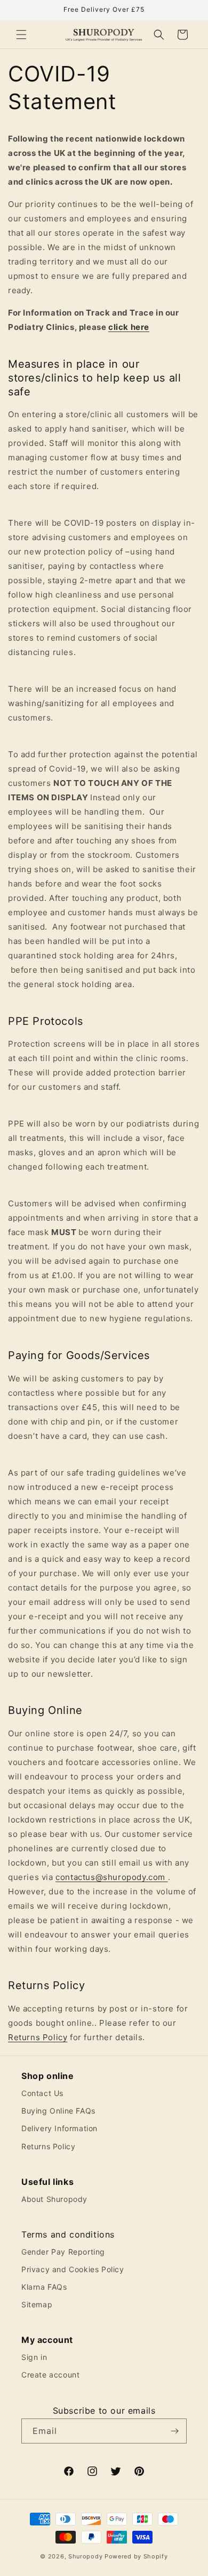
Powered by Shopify (136, 2556)
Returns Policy (38, 2037)
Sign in (34, 2357)
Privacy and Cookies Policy (73, 2269)
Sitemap (37, 2304)
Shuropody (85, 2556)
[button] (21, 35)
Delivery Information (59, 2128)
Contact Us (42, 2093)
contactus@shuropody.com (110, 1877)
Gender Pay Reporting (63, 2252)
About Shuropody (54, 2199)
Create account (50, 2375)
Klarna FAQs (44, 2287)
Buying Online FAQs (58, 2111)
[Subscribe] (174, 2431)
